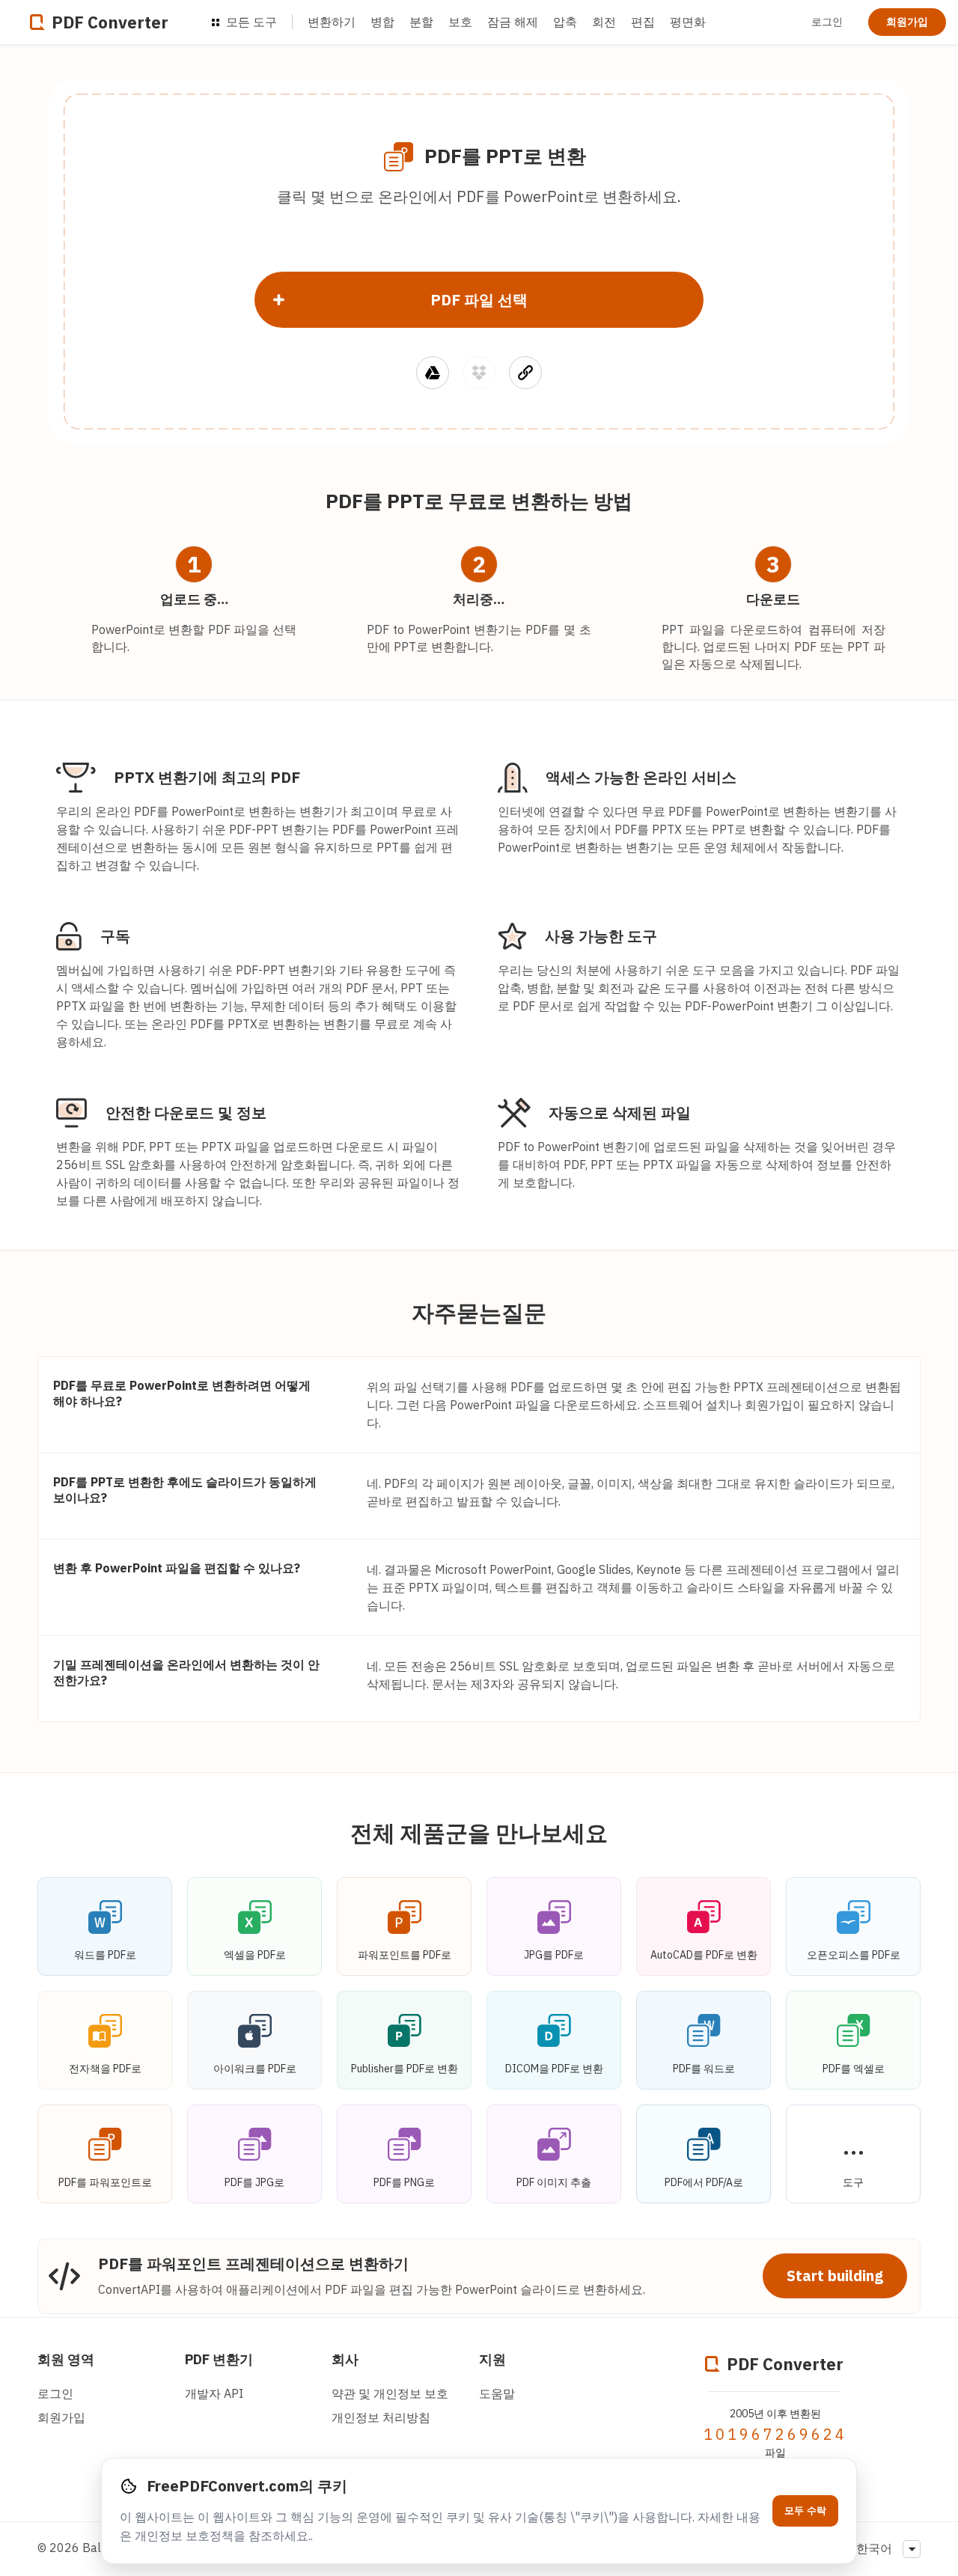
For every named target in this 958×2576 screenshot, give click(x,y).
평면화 (688, 22)
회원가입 (907, 22)
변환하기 (332, 22)
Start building (835, 2276)
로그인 (827, 22)
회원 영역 (66, 2359)
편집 (643, 22)
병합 (382, 22)
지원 (492, 2359)
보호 (460, 22)
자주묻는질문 (479, 1312)
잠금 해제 (513, 22)
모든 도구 (250, 22)
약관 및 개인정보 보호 (390, 2393)
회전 (604, 22)
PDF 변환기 (219, 2359)
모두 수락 (805, 2511)
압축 (565, 22)
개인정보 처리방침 (381, 2417)
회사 (345, 2359)
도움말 (497, 2393)
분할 (421, 22)
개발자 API (214, 2393)
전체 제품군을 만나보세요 (479, 1832)
